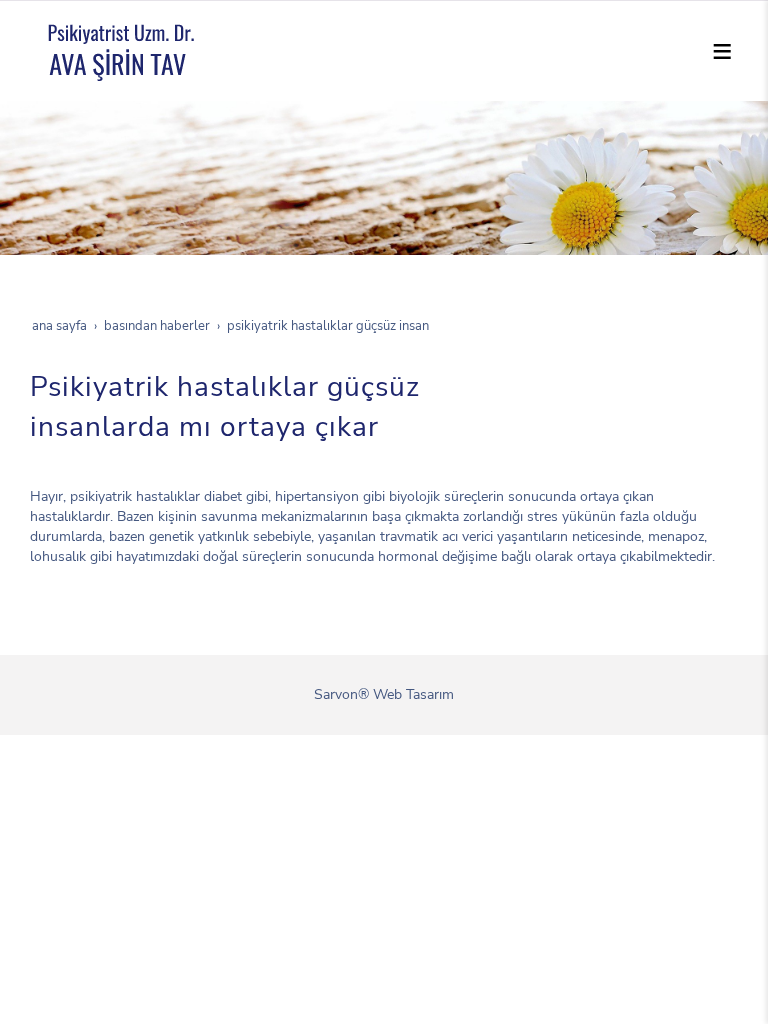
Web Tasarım (413, 694)
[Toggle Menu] (722, 51)
